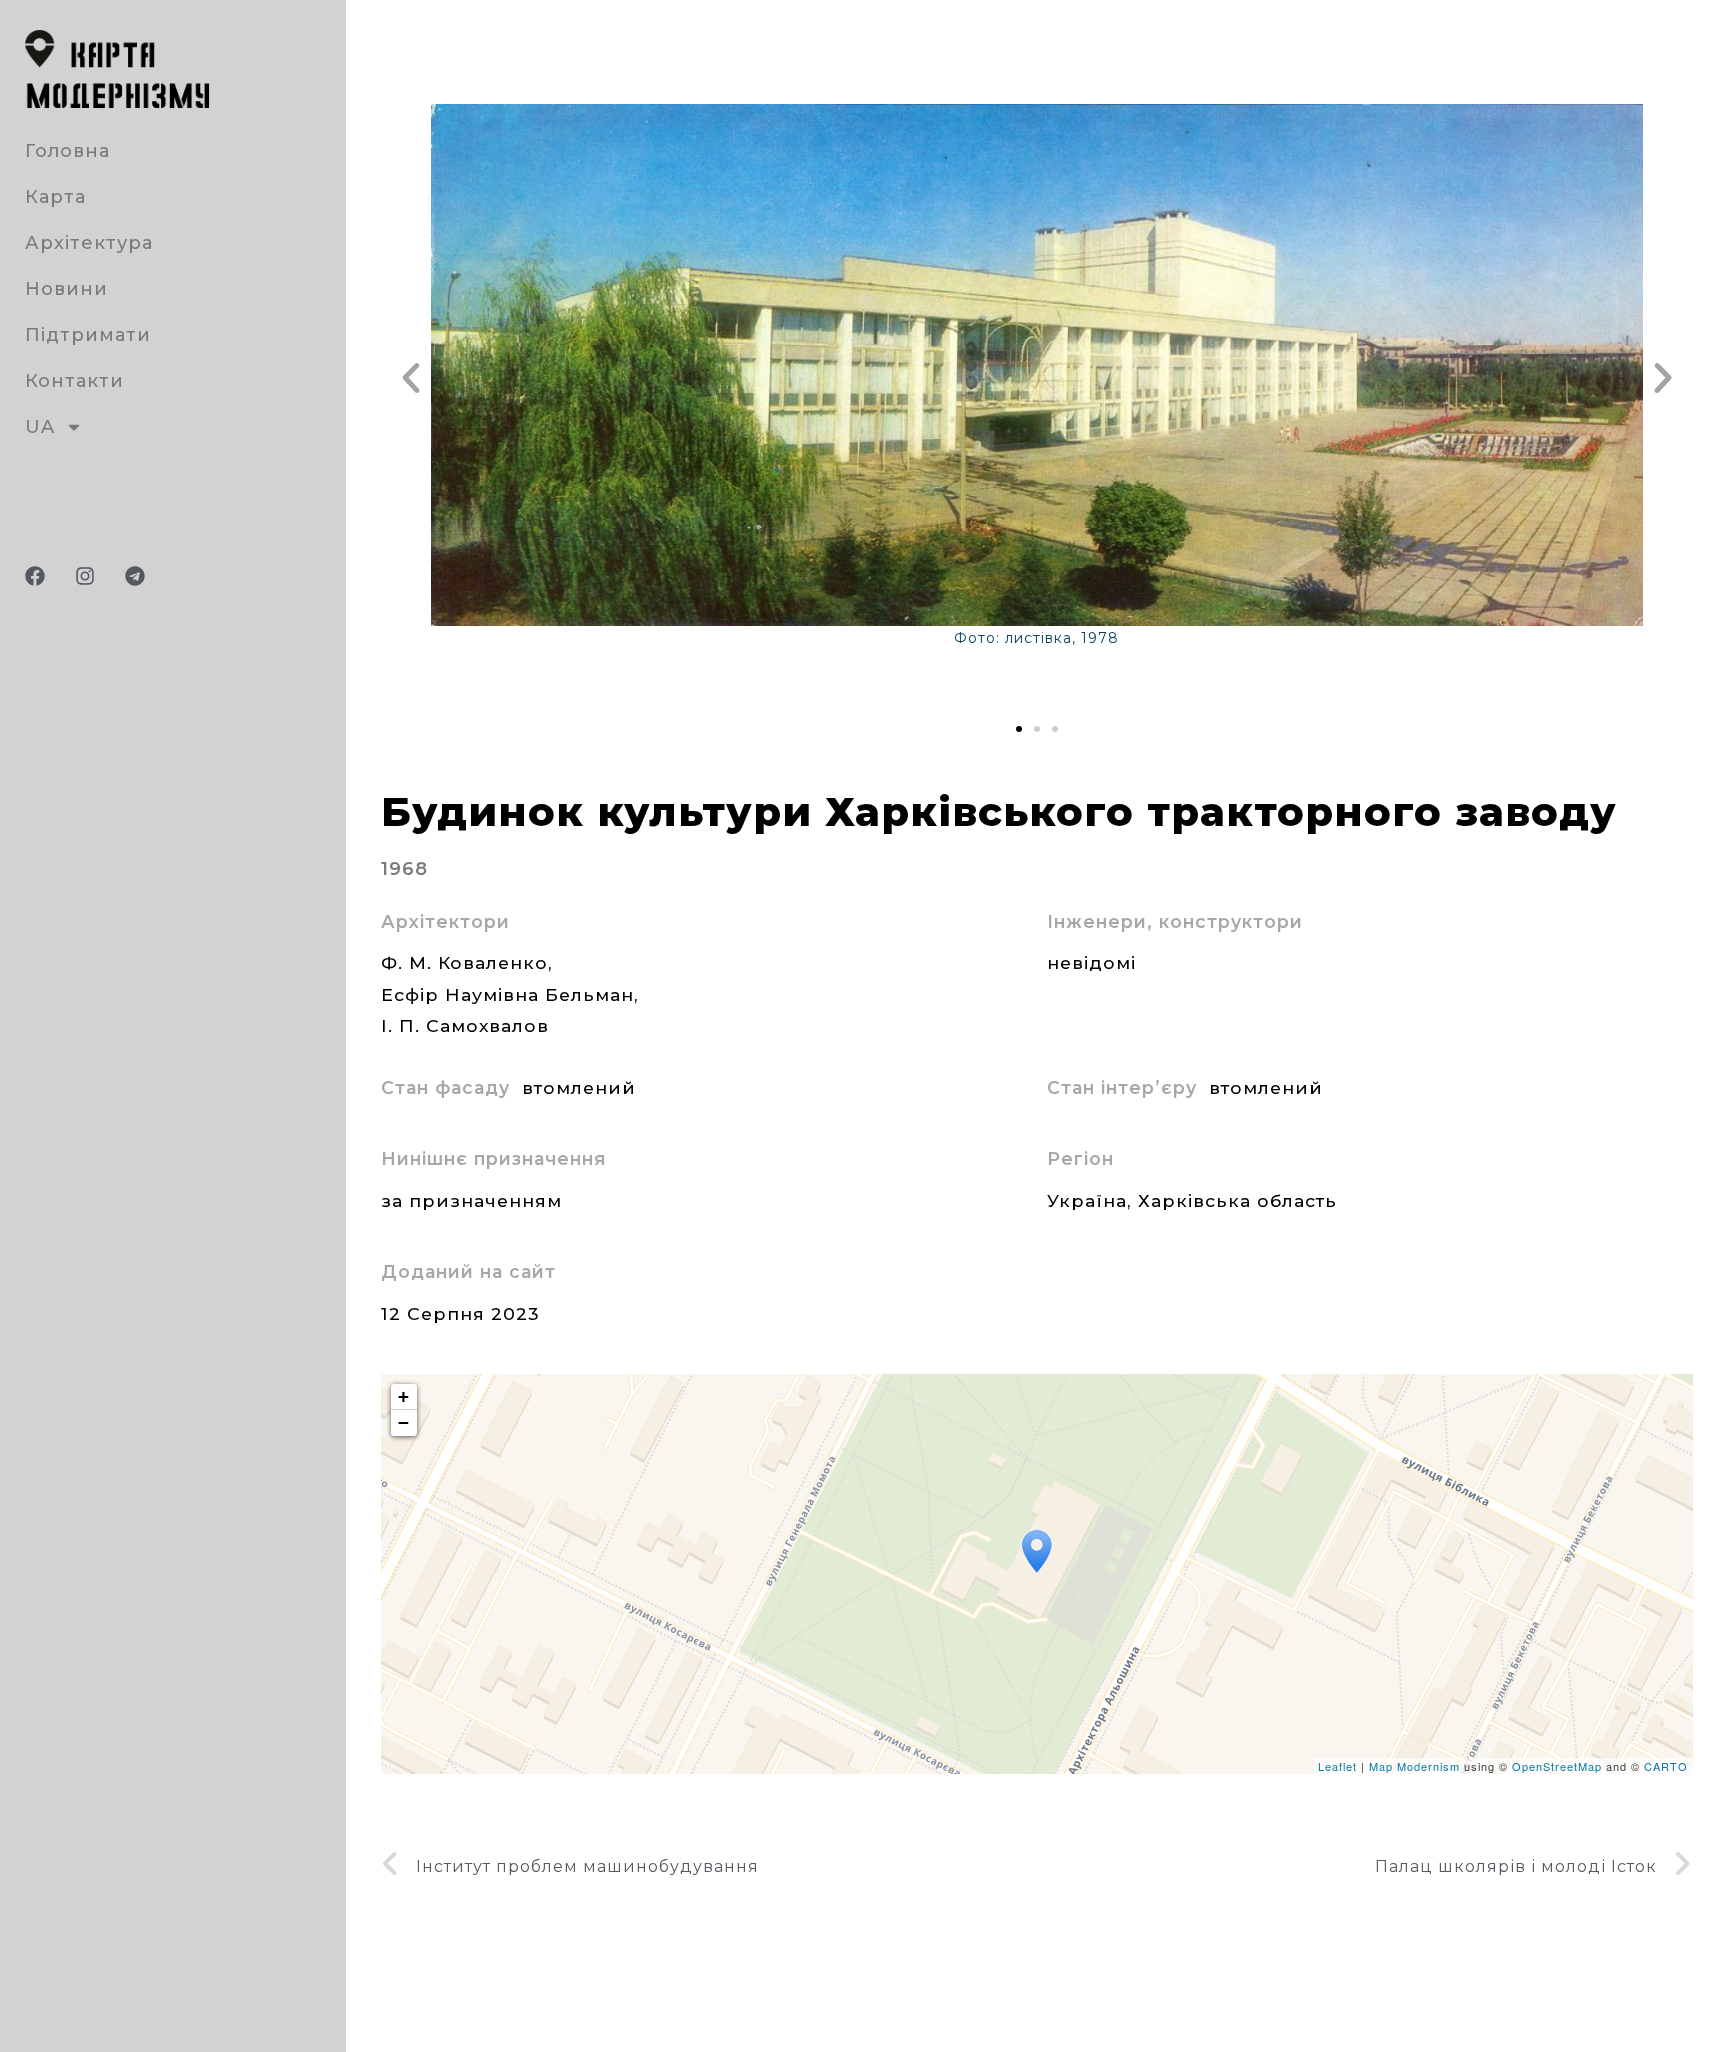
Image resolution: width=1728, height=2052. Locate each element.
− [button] (404, 1422)
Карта (55, 197)
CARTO (1666, 1766)
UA (40, 427)
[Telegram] (135, 576)
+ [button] (404, 1396)
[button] (411, 378)
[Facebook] (35, 576)
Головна (67, 151)
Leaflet (1337, 1766)
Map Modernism (1414, 1766)
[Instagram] (85, 576)
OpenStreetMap (1557, 1766)
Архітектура (89, 243)
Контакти (74, 381)
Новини (66, 289)
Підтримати (88, 335)
